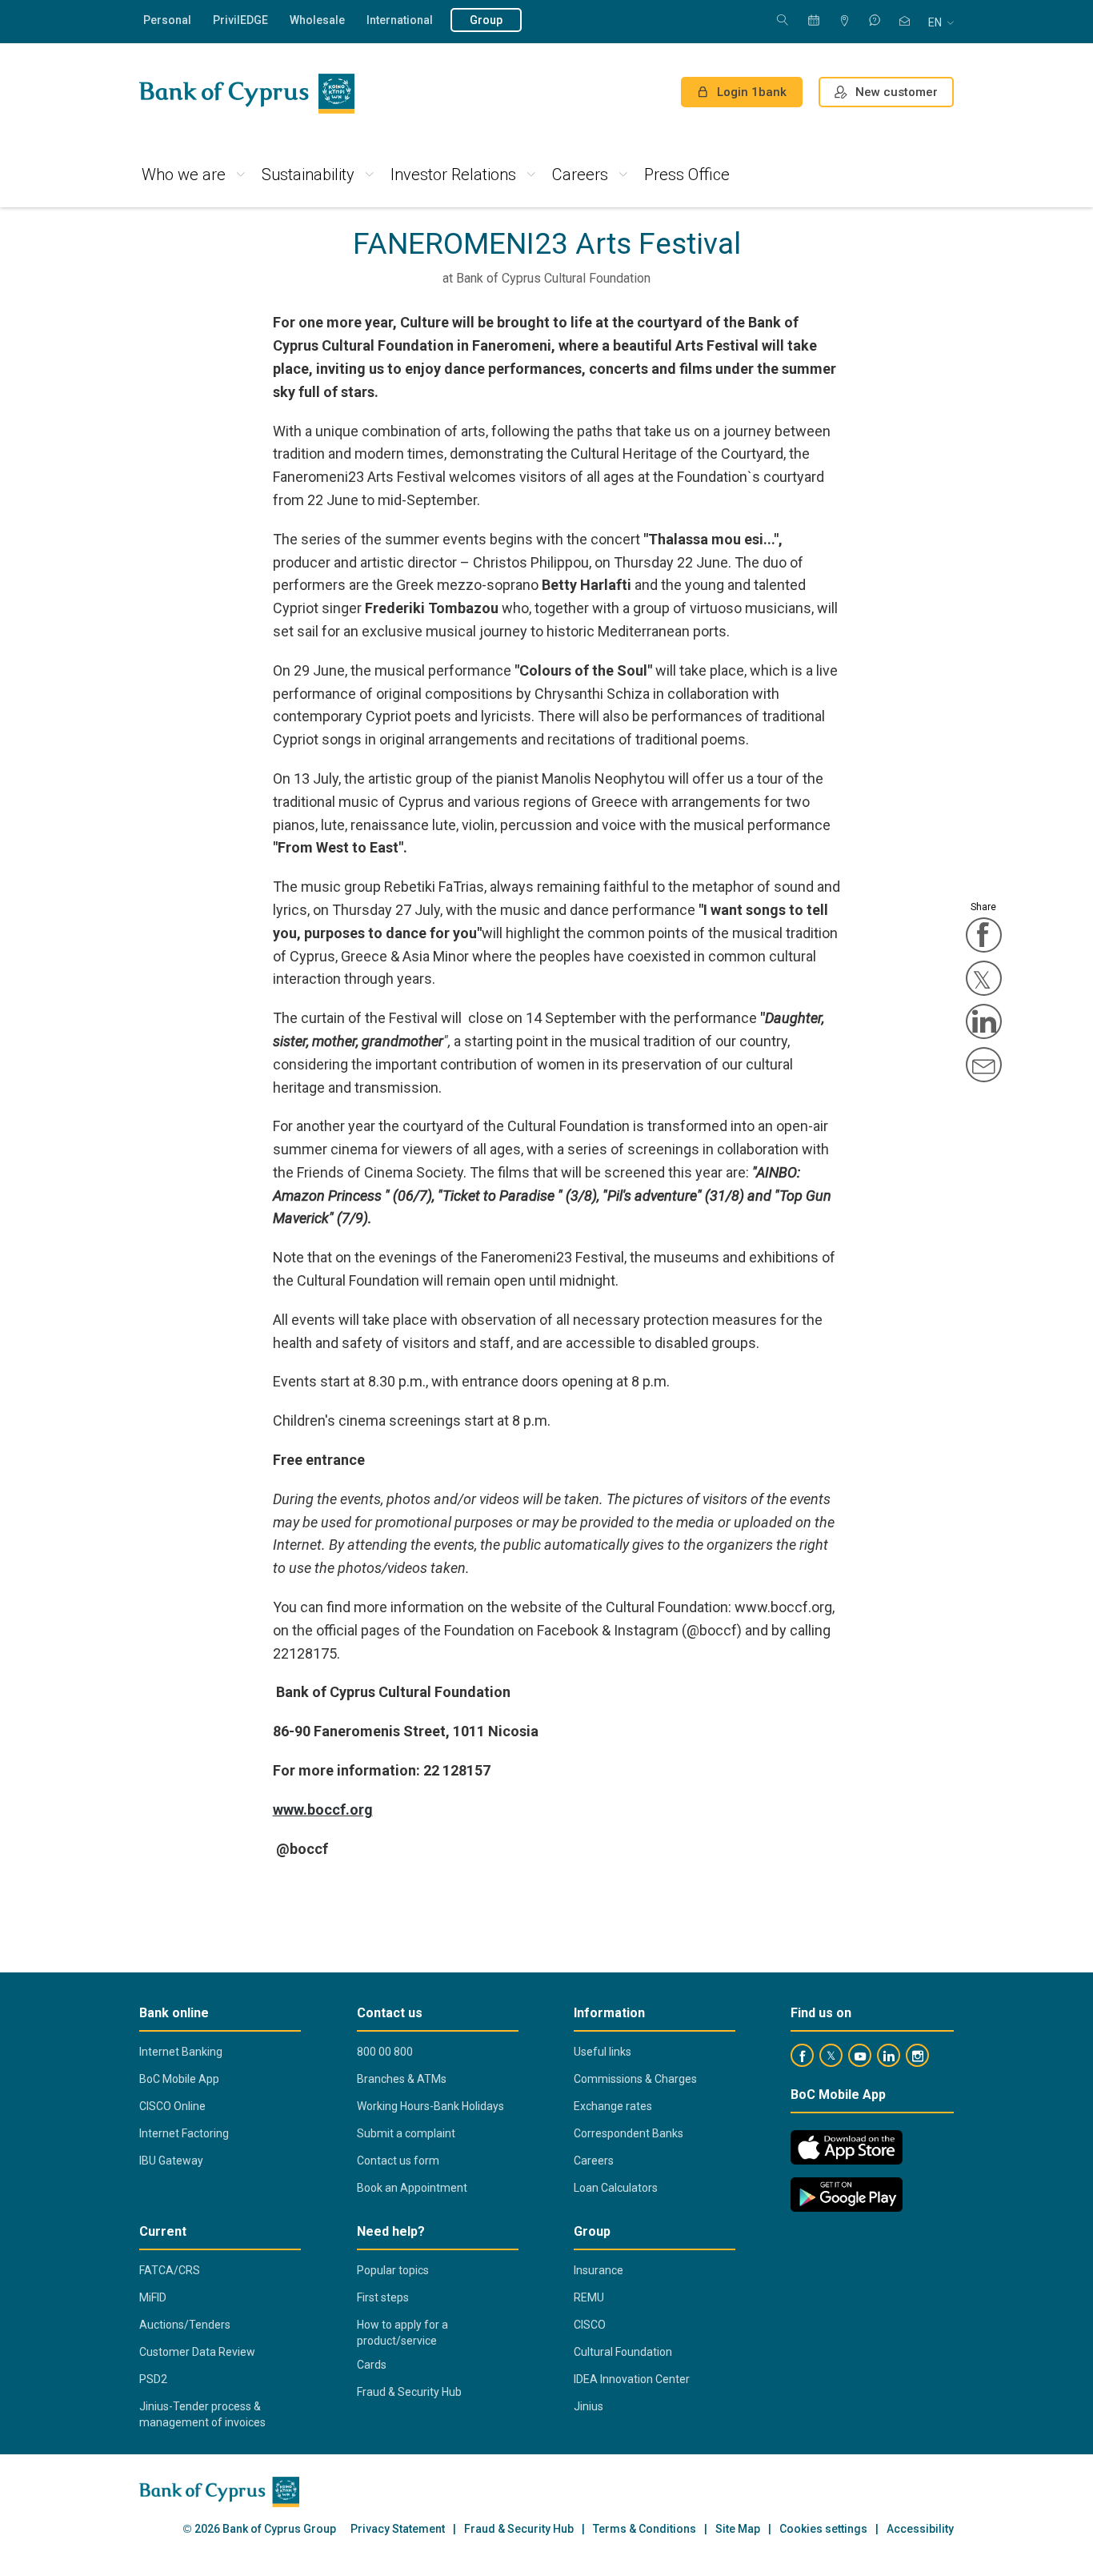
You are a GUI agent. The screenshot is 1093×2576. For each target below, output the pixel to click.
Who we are (184, 175)
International (400, 20)
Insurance (599, 2270)
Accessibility (920, 2529)
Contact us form (398, 2161)
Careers (580, 175)
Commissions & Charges (635, 2079)
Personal (167, 20)
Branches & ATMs (402, 2079)
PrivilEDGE (240, 20)
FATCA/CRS (170, 2270)
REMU (589, 2297)
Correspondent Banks (629, 2133)
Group (486, 20)
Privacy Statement (398, 2529)
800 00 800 (385, 2052)
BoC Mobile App (179, 2079)
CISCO (590, 2325)
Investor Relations (453, 175)
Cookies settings (823, 2529)
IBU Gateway (171, 2161)
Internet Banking (181, 2052)
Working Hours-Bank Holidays (430, 2106)
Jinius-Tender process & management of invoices (202, 2414)
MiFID (153, 2297)
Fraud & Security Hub (409, 2392)
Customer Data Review (197, 2352)
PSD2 (153, 2379)
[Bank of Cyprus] (247, 94)
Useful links (603, 2052)
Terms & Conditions (645, 2529)
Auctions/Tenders (185, 2325)
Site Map (738, 2529)
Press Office (687, 175)
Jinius (589, 2406)
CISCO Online (172, 2106)
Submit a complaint (406, 2133)
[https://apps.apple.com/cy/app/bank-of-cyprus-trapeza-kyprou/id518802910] (847, 2147)
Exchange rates (613, 2106)
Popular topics (393, 2270)
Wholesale (317, 20)
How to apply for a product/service (402, 2333)
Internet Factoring (184, 2133)
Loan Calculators (616, 2188)
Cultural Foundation (623, 2352)
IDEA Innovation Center (632, 2379)
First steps (383, 2297)
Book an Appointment (412, 2188)
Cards (372, 2365)
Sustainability (308, 175)
